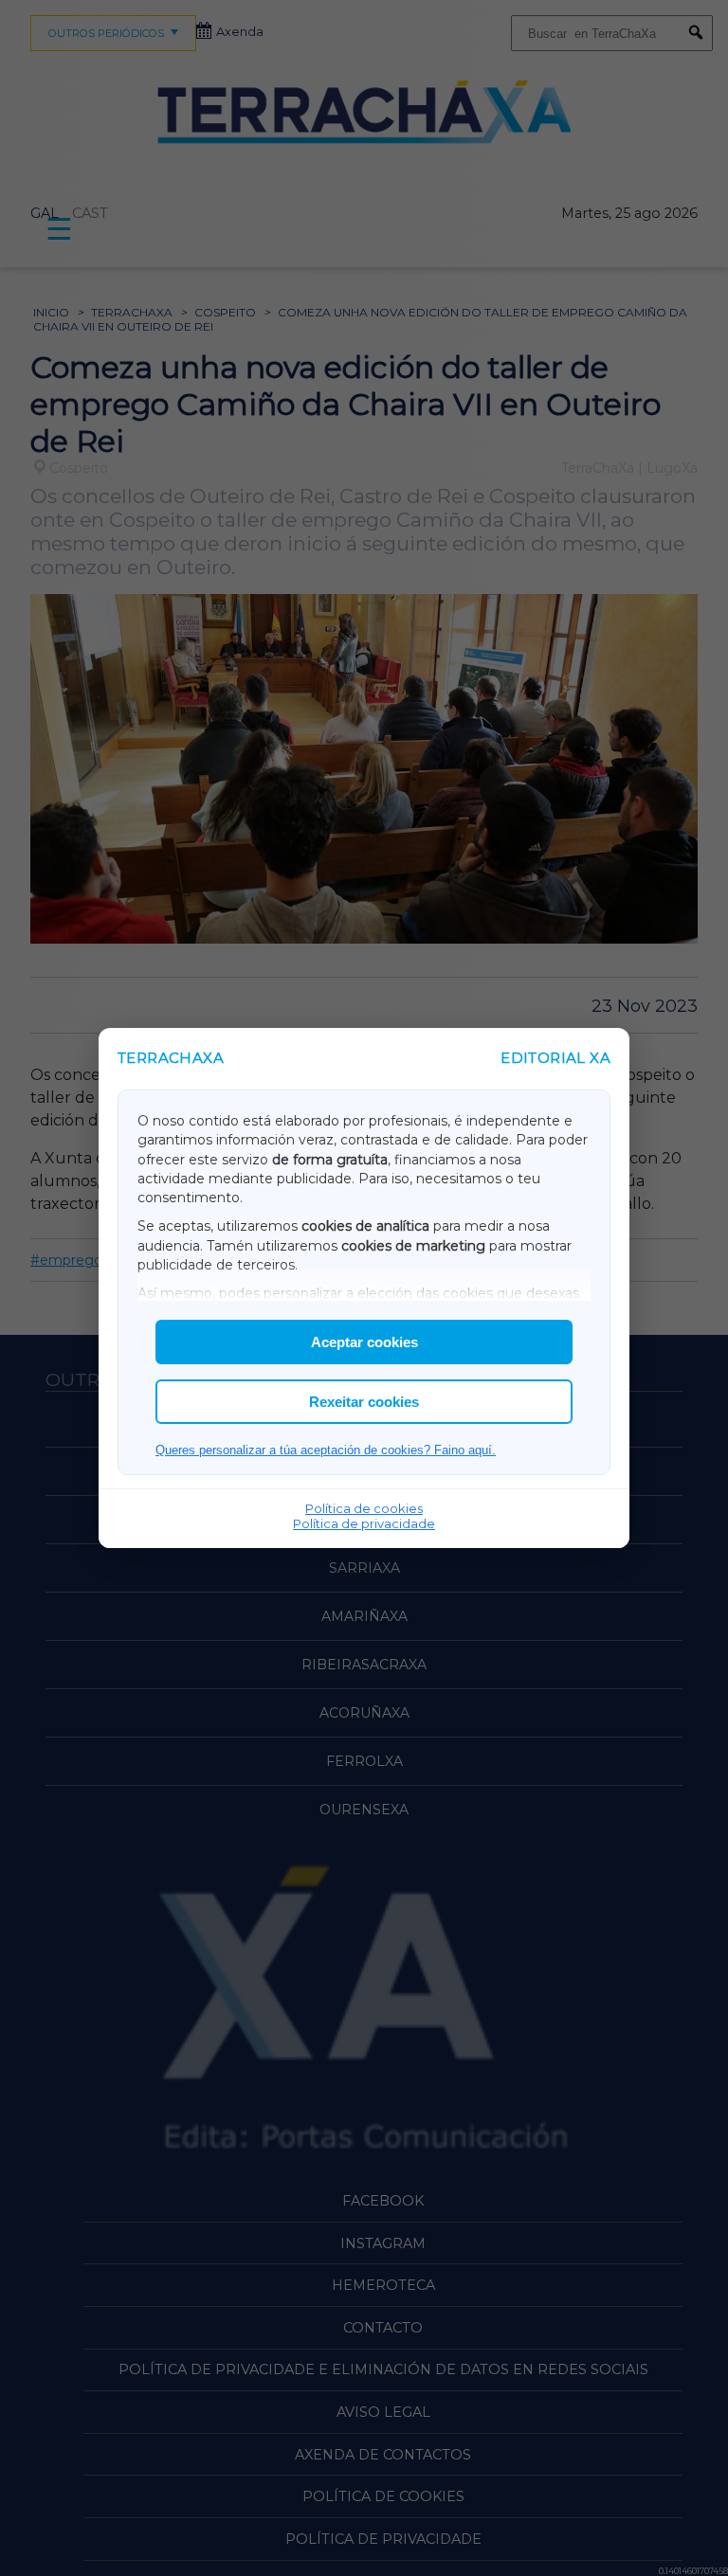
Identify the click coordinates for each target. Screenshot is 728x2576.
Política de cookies (364, 1508)
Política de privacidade (364, 1523)
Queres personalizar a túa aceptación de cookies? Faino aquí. (326, 1450)
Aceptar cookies (364, 1342)
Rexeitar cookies (364, 1402)
